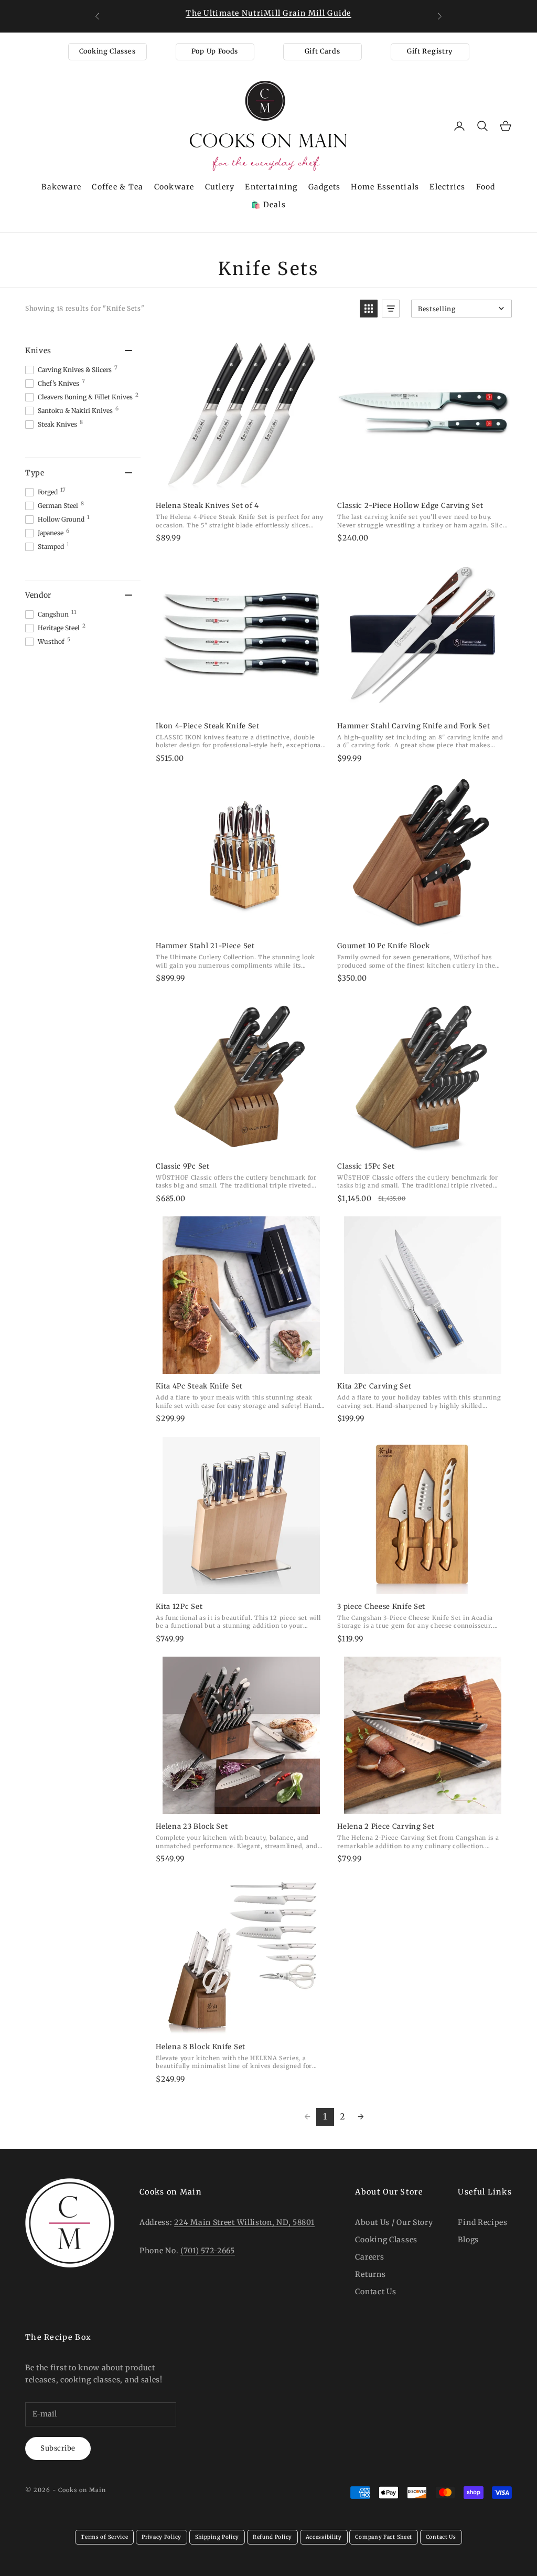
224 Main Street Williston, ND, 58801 (244, 2222)
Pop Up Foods (215, 51)
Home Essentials (385, 187)
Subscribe (58, 2448)
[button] (369, 309)
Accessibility (324, 2537)
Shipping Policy (217, 2537)
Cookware (174, 187)
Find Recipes (482, 2222)
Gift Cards (323, 51)
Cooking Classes (108, 51)
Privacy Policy (162, 2537)
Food (486, 187)
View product (241, 482)
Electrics (447, 187)
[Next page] (361, 2117)
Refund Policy (272, 2537)
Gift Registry (430, 51)
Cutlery (220, 187)
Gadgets (325, 187)
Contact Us (375, 2292)
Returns (370, 2274)
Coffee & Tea (117, 187)
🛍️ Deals (268, 205)
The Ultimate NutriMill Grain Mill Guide (268, 13)
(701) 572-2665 (208, 2251)
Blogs (468, 2240)
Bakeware (61, 187)
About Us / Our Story (394, 2222)
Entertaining (271, 187)
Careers (369, 2257)
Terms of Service (104, 2537)
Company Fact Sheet (384, 2537)
